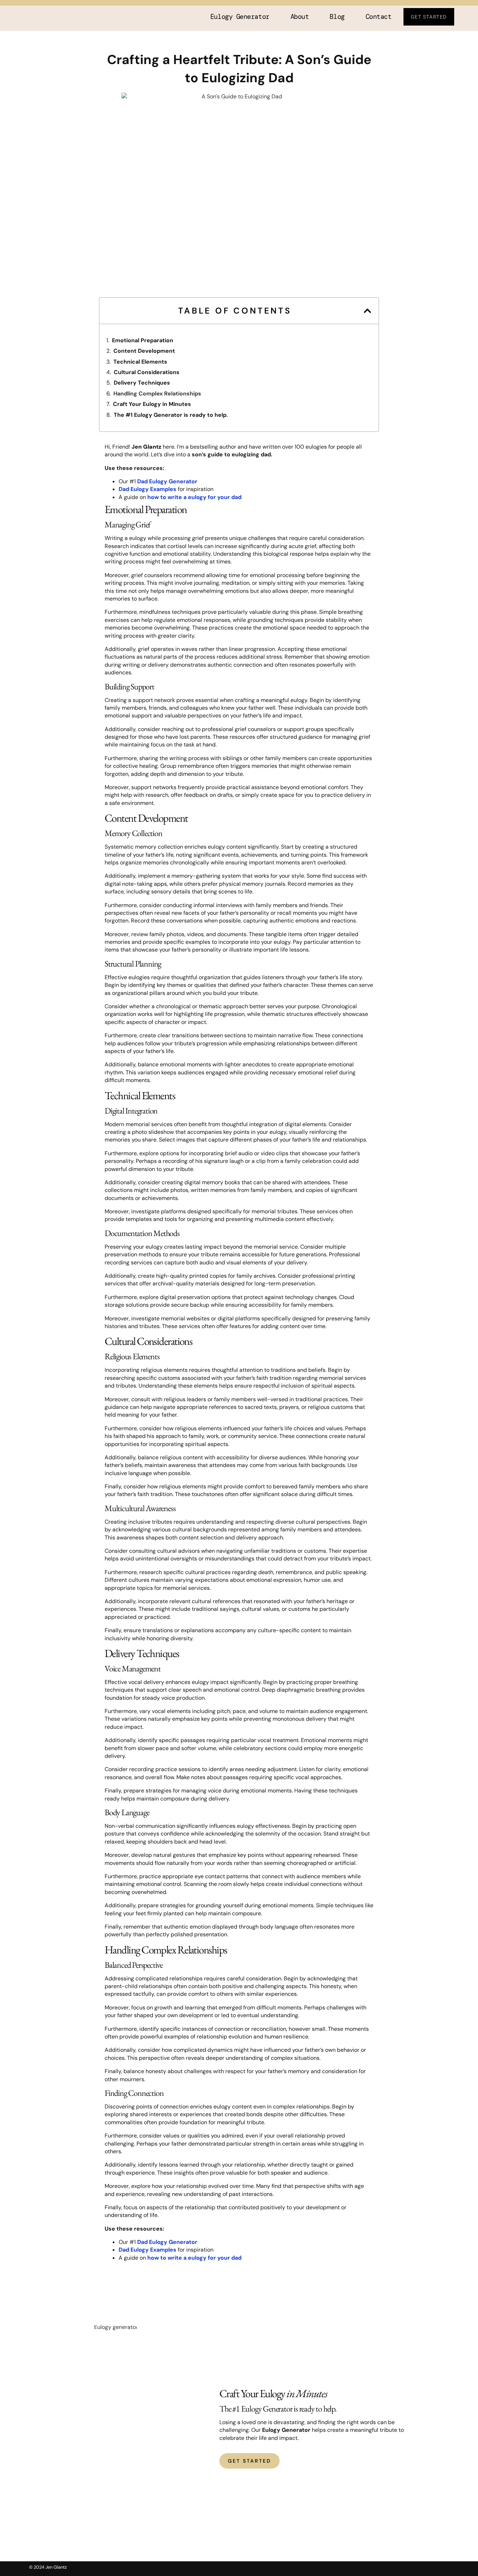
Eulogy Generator (240, 17)
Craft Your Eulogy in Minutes (152, 404)
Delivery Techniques (142, 383)
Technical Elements (140, 362)
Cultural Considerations (147, 372)
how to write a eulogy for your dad (194, 497)
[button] (367, 311)
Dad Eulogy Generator (167, 481)
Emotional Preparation (143, 340)
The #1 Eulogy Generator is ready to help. (171, 415)
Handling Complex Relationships (157, 394)
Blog (337, 17)
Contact (379, 17)
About (300, 17)
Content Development (144, 351)
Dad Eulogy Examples (147, 489)
